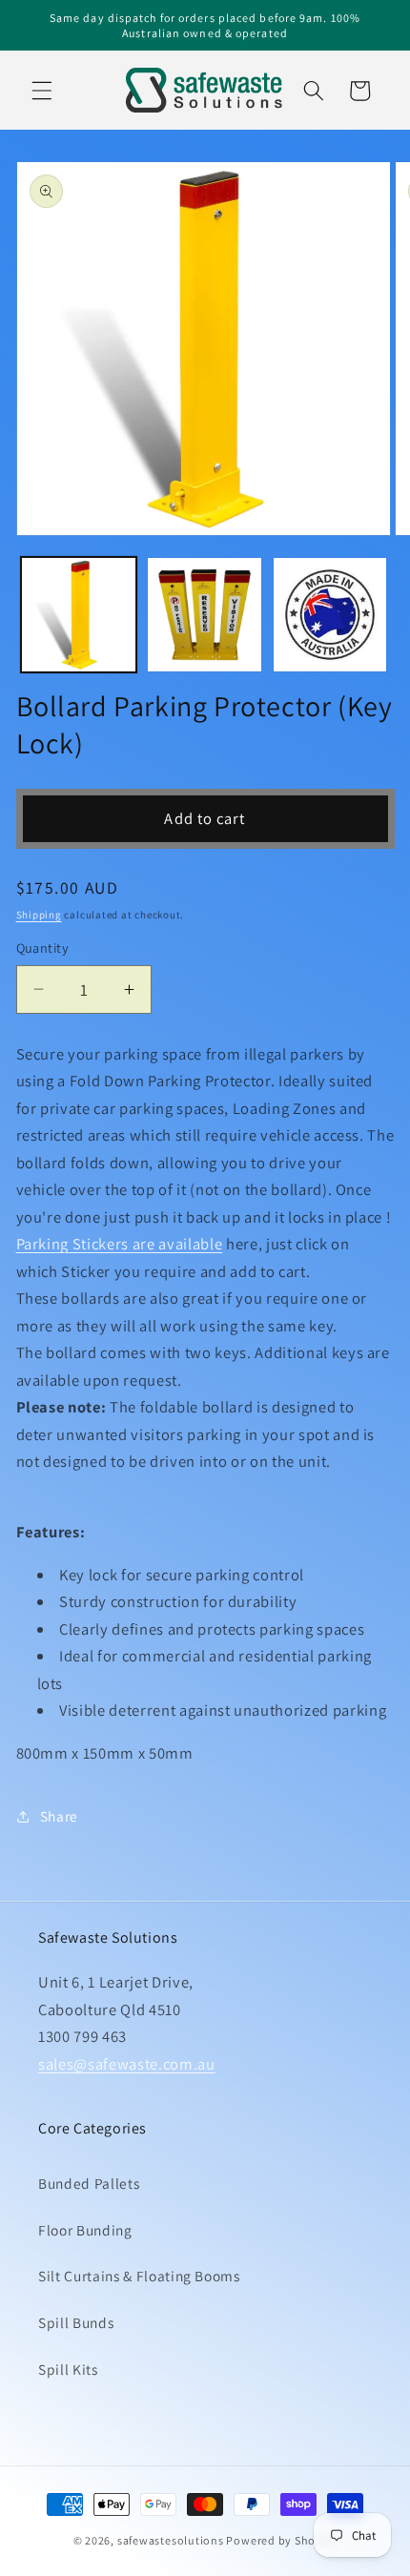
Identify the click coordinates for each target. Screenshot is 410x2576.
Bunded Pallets (89, 2183)
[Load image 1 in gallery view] (79, 615)
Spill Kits (68, 2369)
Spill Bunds (76, 2322)
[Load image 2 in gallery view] (205, 615)
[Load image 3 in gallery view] (330, 615)
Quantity (43, 948)
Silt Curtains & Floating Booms (139, 2276)
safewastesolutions (171, 2540)
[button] (42, 91)
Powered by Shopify (281, 2540)
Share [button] (59, 1816)
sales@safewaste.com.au (127, 2064)
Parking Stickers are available (120, 1244)
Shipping (39, 915)
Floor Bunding (85, 2230)
